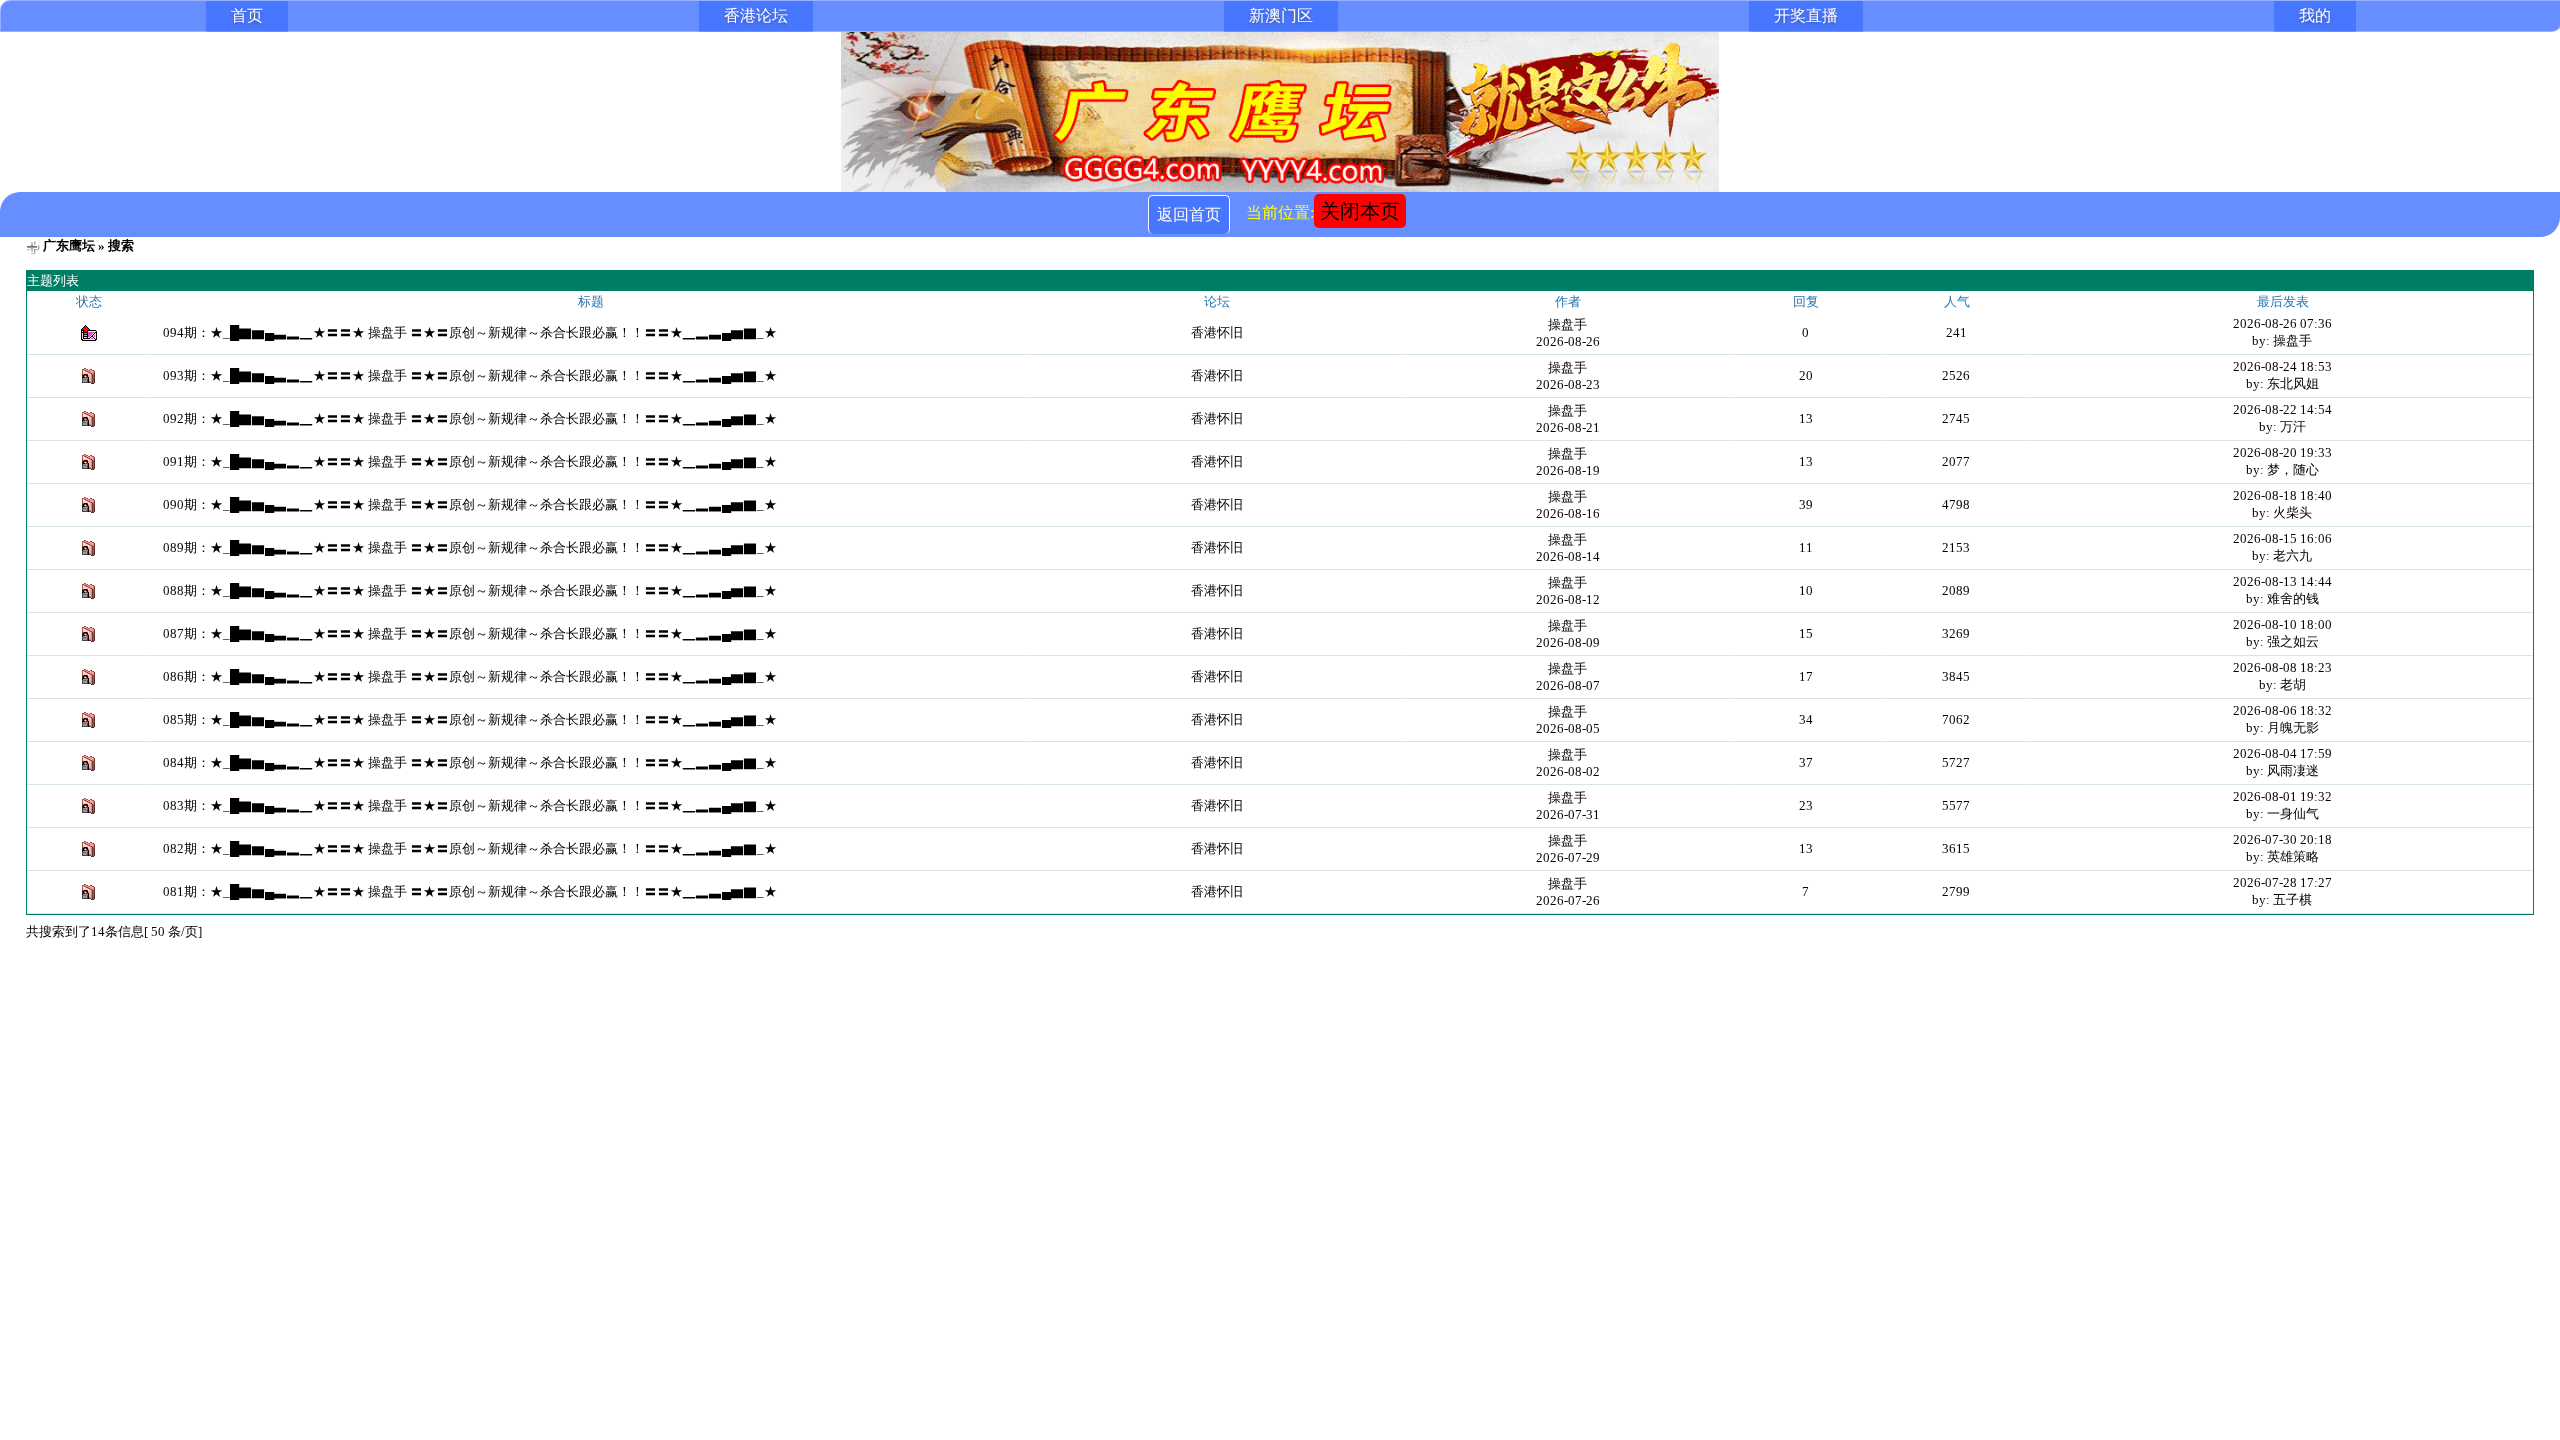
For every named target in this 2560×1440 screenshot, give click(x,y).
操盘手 (1567, 324)
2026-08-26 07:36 (2282, 323)
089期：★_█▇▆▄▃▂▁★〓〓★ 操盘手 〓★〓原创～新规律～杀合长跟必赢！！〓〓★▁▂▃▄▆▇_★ (470, 547)
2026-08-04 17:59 (2282, 753)
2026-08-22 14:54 (2282, 409)
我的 (2315, 15)
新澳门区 (1281, 15)
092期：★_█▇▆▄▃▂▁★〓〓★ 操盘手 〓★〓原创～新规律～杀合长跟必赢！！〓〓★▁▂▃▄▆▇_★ (470, 418)
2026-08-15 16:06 (2282, 538)
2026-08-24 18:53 (2282, 366)
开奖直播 (1806, 15)
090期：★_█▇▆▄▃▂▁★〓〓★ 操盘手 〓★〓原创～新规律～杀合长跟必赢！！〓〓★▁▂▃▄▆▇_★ (470, 504)
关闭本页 (1360, 211)
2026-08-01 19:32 (2282, 796)
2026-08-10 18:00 (2282, 624)
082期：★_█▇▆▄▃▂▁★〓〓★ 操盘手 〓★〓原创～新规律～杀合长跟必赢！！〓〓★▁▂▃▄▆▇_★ (470, 848)
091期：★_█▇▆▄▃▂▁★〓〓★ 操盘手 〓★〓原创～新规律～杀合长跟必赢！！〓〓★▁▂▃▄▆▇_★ (470, 461)
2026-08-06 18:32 (2282, 710)
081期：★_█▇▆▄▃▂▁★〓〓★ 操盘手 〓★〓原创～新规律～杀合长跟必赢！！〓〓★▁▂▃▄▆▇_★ (470, 891)
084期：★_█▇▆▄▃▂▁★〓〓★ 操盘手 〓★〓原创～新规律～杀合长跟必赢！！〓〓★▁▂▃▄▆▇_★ (470, 762)
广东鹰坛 (69, 245)
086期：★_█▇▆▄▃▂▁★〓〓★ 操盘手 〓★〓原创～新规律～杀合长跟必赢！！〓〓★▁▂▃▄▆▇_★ (470, 676)
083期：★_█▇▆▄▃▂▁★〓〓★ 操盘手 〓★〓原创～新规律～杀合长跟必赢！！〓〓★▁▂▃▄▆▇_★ (470, 805)
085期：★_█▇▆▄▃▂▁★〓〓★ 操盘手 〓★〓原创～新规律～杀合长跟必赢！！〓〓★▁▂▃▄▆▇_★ (470, 719)
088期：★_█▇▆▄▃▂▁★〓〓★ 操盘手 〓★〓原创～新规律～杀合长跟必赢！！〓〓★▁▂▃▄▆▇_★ (470, 590)
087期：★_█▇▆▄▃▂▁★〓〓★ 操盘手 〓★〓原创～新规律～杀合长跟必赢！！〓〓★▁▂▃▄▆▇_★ (470, 633)
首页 (247, 15)
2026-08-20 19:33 (2282, 452)
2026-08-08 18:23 (2282, 667)
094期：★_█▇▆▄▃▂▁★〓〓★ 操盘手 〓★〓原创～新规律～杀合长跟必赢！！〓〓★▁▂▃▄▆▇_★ (470, 332)
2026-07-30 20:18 (2282, 839)
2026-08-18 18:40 (2282, 495)
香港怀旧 (1217, 332)
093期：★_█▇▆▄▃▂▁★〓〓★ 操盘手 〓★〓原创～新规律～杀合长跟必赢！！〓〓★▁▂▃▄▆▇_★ (470, 375)
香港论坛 (756, 15)
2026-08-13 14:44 (2282, 581)
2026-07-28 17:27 (2282, 882)
